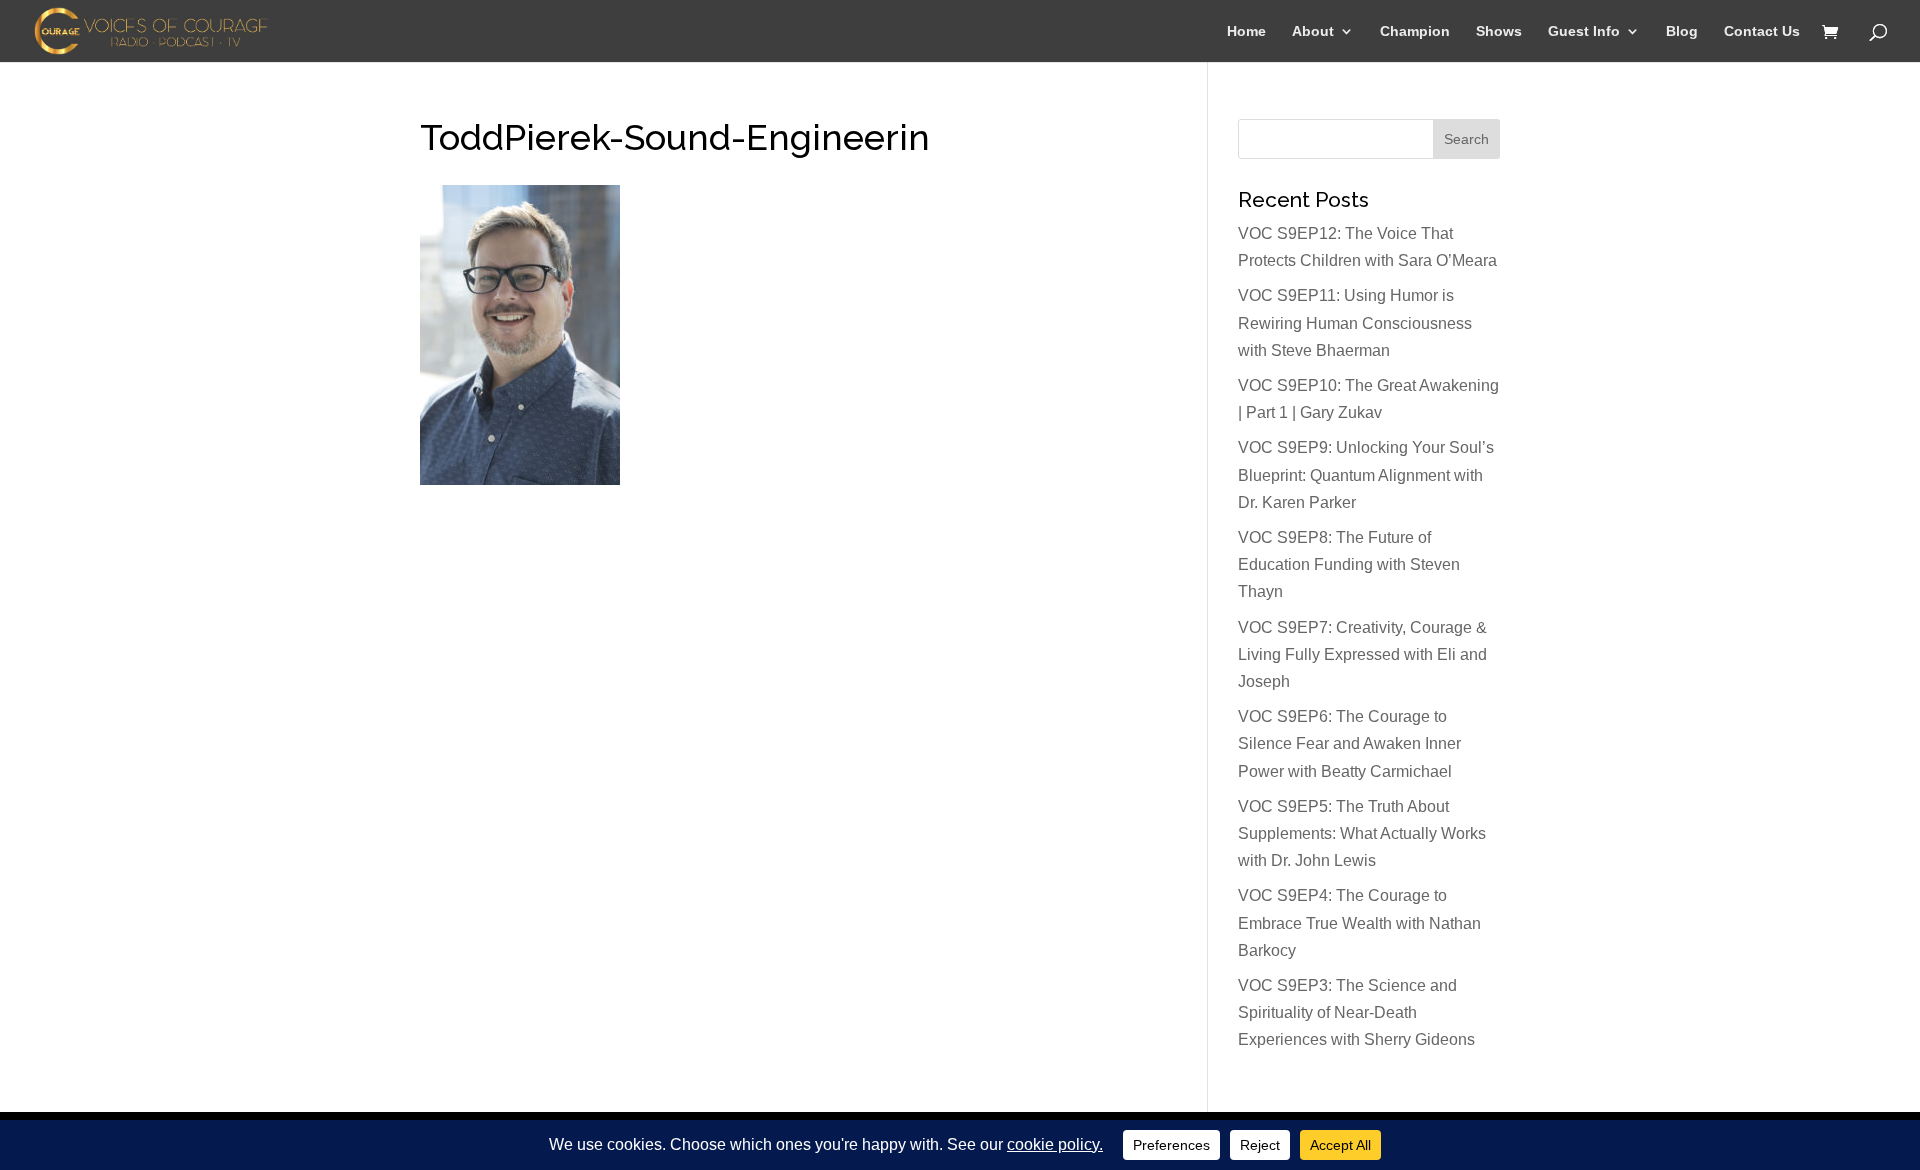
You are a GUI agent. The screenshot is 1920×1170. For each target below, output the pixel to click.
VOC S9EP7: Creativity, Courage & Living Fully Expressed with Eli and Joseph (1362, 654)
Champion (1415, 31)
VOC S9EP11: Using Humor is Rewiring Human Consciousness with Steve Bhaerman (1355, 322)
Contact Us (1762, 31)
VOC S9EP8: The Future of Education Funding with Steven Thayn (1349, 564)
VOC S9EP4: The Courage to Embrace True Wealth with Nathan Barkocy (1359, 922)
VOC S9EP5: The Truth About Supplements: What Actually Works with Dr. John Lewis (1362, 833)
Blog (1682, 31)
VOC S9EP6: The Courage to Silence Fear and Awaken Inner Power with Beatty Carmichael (1349, 743)
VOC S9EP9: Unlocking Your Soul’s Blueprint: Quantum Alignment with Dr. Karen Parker (1366, 474)
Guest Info (1584, 31)
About (1313, 31)
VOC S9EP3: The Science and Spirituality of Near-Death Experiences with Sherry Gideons (1356, 1012)
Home (1246, 31)
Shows (1499, 31)
